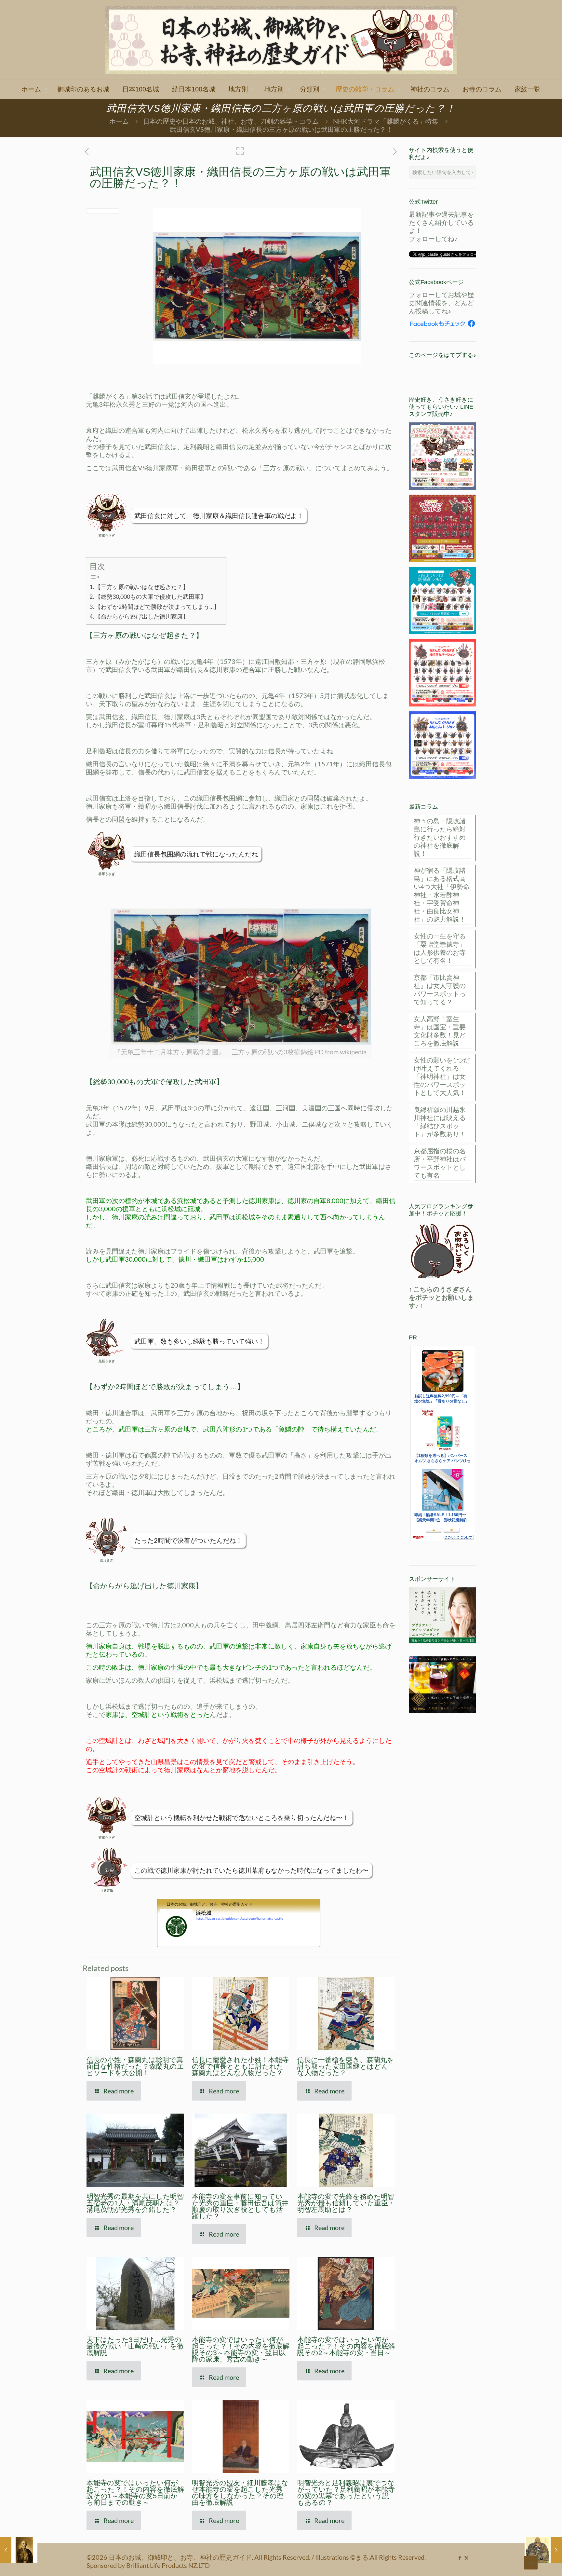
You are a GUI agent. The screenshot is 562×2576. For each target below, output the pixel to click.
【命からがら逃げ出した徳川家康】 (142, 616)
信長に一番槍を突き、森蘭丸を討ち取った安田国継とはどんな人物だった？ (346, 2066)
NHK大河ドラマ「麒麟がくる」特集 (386, 121)
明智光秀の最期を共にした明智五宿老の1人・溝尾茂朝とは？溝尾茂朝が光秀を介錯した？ (135, 2203)
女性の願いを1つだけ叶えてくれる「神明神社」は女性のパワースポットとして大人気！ (442, 1076)
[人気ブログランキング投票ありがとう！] (442, 1251)
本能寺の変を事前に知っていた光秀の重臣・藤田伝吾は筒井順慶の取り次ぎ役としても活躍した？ (240, 2206)
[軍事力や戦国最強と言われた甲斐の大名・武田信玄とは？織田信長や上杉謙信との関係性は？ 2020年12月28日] (543, 2550)
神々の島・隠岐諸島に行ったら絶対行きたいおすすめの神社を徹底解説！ (440, 837)
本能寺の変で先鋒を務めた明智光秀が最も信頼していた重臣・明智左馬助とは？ (346, 2203)
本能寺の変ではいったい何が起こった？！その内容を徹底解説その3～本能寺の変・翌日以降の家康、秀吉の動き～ (241, 2349)
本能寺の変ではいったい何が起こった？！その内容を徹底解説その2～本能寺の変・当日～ (346, 2346)
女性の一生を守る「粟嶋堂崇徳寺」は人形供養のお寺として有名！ (440, 948)
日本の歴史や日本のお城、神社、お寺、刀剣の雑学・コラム (231, 121)
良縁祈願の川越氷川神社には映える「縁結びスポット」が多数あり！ (440, 1122)
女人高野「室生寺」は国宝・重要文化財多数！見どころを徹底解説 (440, 1031)
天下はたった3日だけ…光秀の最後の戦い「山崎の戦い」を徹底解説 (135, 2346)
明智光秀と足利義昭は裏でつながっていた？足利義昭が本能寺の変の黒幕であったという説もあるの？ (346, 2493)
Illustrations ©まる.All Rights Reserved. (370, 2557)
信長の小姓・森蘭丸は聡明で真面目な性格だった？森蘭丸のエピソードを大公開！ (135, 2066)
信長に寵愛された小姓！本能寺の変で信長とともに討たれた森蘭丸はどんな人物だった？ (240, 2066)
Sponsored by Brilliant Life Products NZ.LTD (148, 2565)
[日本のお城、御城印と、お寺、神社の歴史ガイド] (281, 40)
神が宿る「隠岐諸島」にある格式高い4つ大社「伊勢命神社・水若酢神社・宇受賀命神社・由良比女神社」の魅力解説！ (442, 895)
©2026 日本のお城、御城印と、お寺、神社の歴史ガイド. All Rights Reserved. (199, 2557)
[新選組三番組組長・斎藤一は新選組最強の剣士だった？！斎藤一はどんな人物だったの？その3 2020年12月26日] (19, 2550)
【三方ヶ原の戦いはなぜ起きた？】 (142, 587)
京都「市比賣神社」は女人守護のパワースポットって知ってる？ (440, 989)
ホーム (119, 121)
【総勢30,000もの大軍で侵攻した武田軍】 (151, 596)
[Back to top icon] (531, 2563)
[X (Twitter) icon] (467, 2558)
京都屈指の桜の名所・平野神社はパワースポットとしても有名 (440, 1163)
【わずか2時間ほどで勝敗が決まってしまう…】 (157, 607)
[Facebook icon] (460, 2558)
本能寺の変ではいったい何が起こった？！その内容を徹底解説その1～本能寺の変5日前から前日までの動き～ (135, 2493)
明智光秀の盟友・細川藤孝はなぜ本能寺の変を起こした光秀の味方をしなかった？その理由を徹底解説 (240, 2493)
